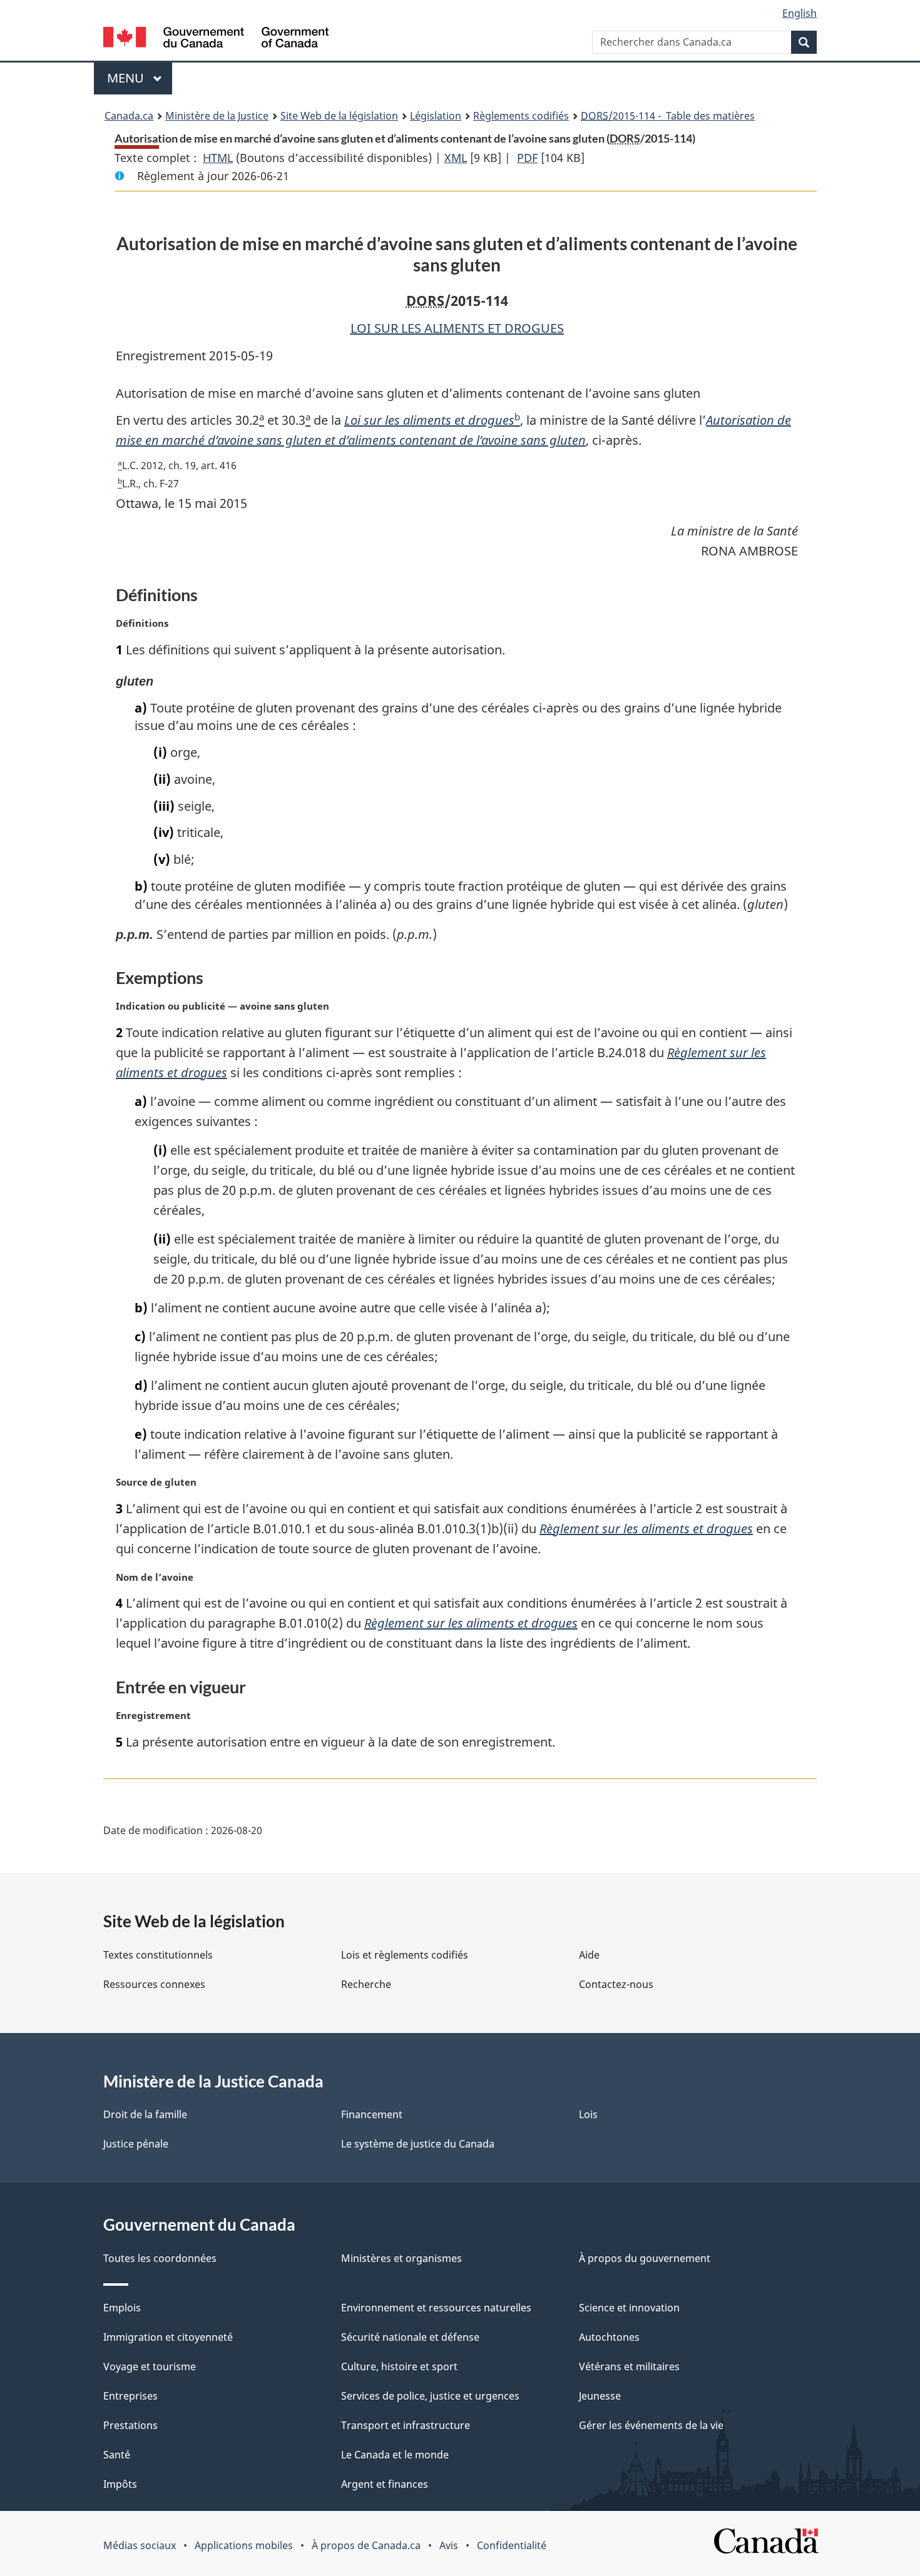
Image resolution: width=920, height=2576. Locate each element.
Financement (372, 2114)
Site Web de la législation (339, 116)
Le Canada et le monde (395, 2455)
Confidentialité (512, 2545)
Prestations (130, 2425)
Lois (588, 2114)
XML (456, 158)
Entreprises (130, 2396)
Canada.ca (129, 116)
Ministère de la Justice (217, 116)
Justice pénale (136, 2144)
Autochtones (609, 2337)
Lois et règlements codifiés (405, 1955)
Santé (117, 2455)
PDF (527, 158)
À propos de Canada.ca (366, 2545)
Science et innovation (629, 2308)
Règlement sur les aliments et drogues (646, 1529)
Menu (140, 78)
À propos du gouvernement (645, 2258)
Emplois (122, 2308)
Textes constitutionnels (158, 1955)
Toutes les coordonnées (160, 2258)
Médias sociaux (140, 2545)
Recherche (366, 1984)
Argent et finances (385, 2484)
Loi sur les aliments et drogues (429, 420)
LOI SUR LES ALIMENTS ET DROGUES (457, 328)
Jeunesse (600, 2396)
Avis (449, 2545)
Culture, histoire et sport (399, 2366)
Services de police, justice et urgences (430, 2396)
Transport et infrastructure (406, 2425)
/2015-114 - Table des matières (668, 116)
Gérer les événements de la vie (651, 2425)
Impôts (120, 2484)
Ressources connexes (154, 1984)
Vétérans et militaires (629, 2366)
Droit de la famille (145, 2114)
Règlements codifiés (521, 116)
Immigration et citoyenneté (168, 2337)
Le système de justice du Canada (418, 2144)
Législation (436, 116)
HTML (218, 158)
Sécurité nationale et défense (410, 2337)
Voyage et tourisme (150, 2366)
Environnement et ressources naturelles (436, 2308)
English (800, 13)
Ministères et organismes (401, 2258)
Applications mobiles (244, 2545)
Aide (589, 1955)
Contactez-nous (616, 1984)
